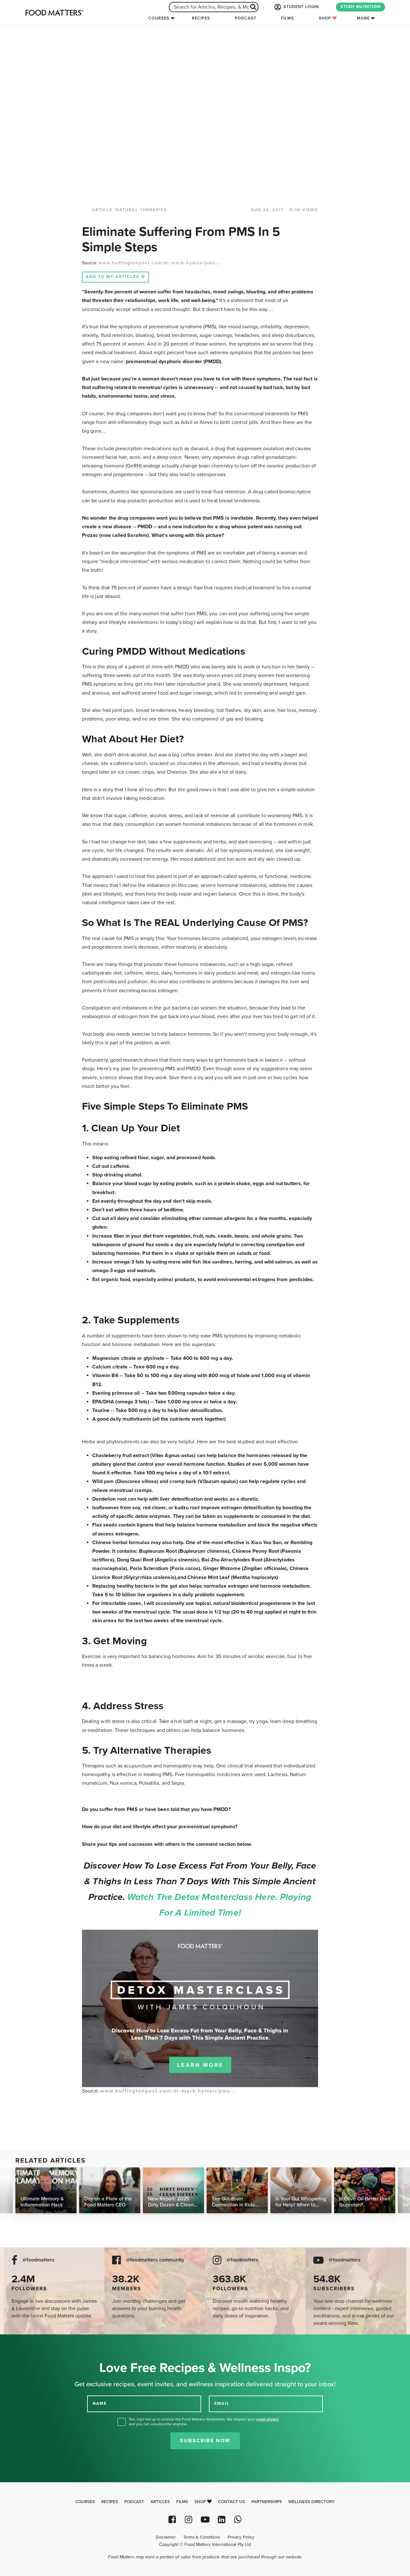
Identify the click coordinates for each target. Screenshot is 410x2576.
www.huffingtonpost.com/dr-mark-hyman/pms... (159, 263)
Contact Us (232, 2502)
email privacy (267, 2419)
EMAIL (222, 2404)
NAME (100, 2404)
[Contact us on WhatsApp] (238, 2520)
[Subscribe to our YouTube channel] (205, 2520)
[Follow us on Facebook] (172, 2520)
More (363, 18)
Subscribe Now (205, 2441)
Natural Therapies (141, 210)
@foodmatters (38, 2260)
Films (287, 18)
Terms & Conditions (202, 2537)
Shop (326, 18)
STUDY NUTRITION (361, 7)
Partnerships (267, 2502)
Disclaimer (166, 2537)
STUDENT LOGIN (300, 7)
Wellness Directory (312, 2502)
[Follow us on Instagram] (189, 2520)
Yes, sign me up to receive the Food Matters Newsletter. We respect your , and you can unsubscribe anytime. (204, 2422)
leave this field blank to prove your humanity (26, 2342)
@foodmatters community (155, 2260)
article (102, 210)
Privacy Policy (241, 2537)
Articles (160, 2502)
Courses (159, 18)
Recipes (201, 18)
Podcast (246, 18)
